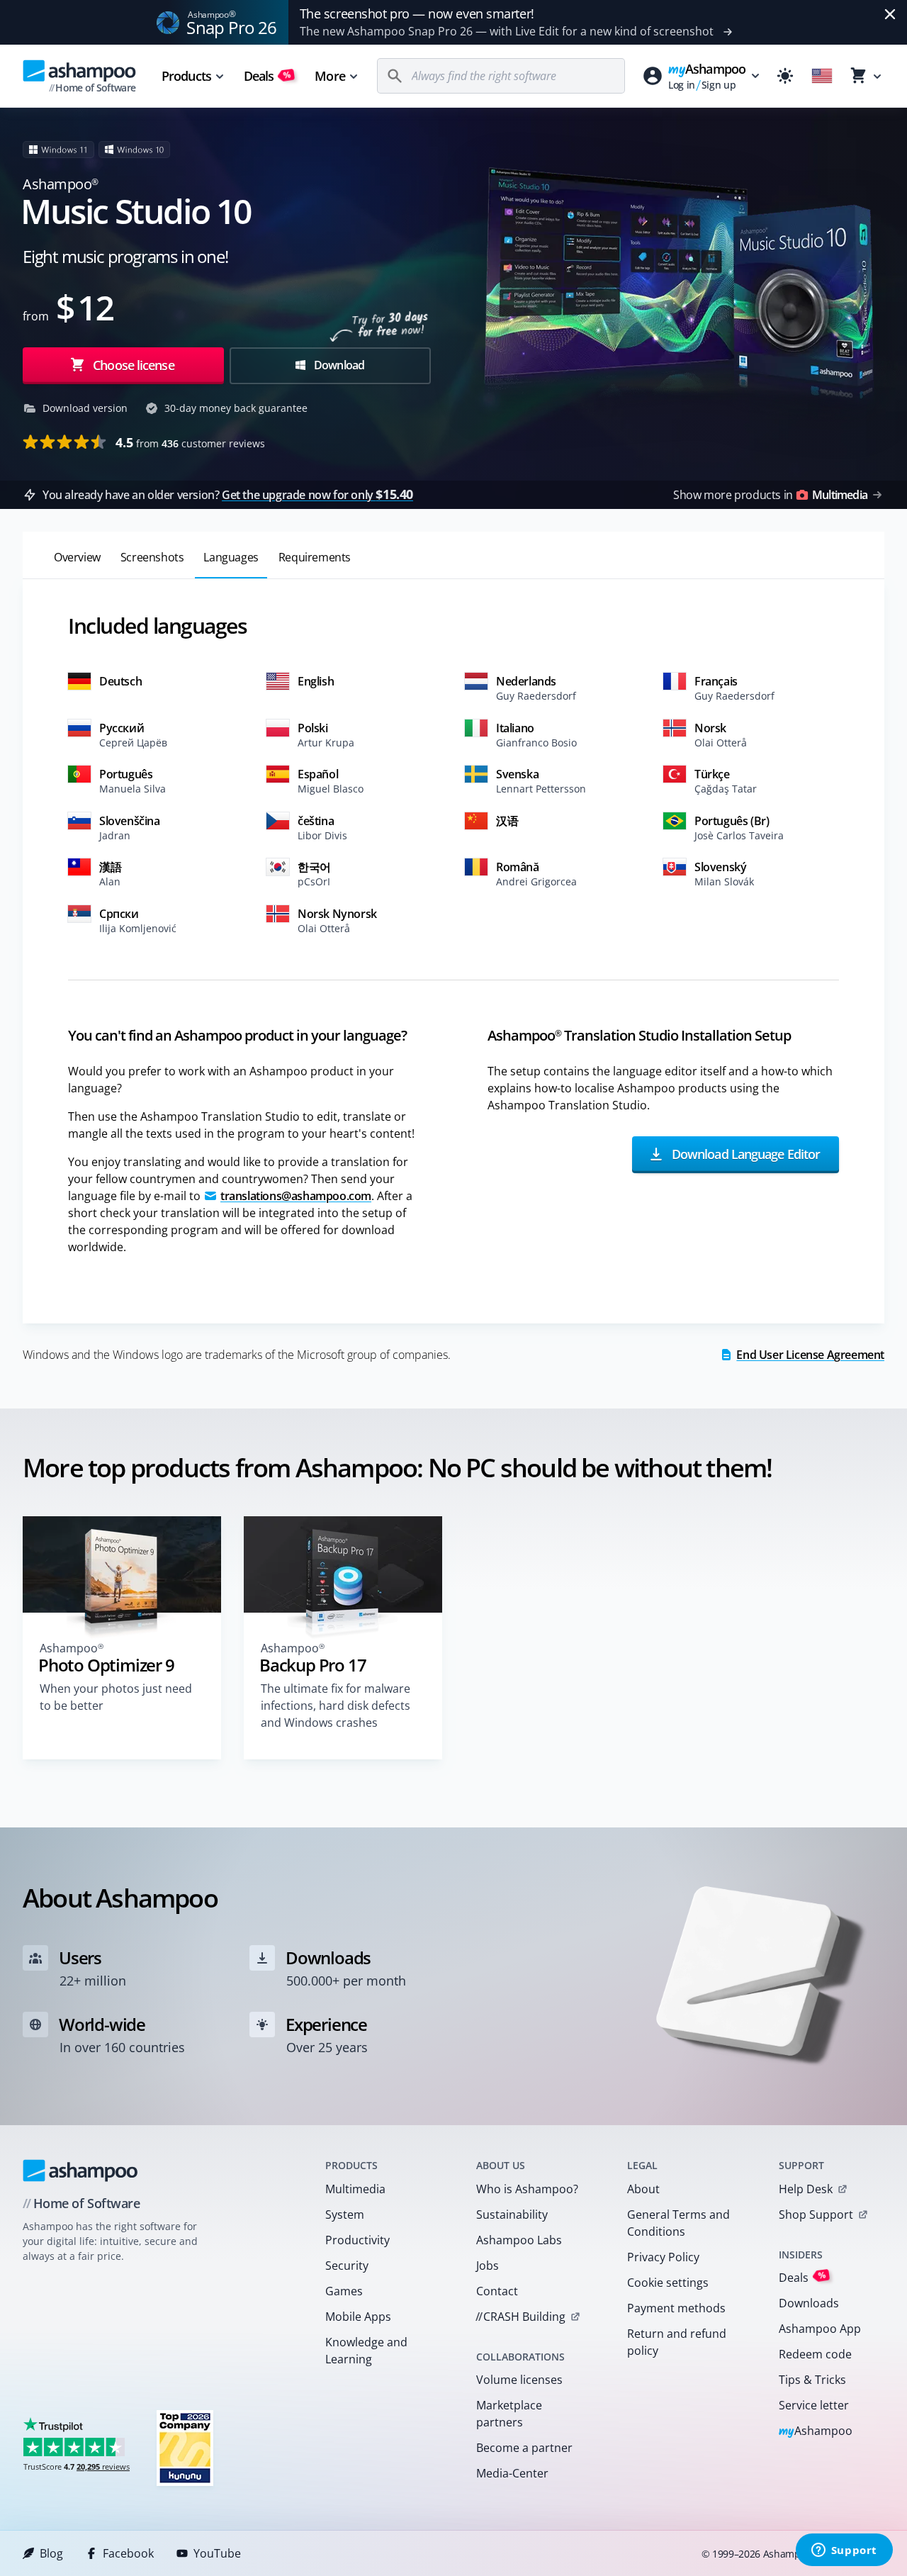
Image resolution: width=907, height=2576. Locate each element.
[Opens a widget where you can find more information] (844, 2551)
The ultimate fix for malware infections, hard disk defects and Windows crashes (336, 1706)
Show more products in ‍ (770, 495)
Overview (77, 557)
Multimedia (355, 2189)
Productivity (357, 2240)
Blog (51, 2553)
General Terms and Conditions (678, 2223)
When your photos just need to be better (116, 1697)
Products (186, 76)
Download (338, 365)
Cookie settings (668, 2283)
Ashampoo (816, 2432)
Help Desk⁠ (806, 2189)
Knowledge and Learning (366, 2351)
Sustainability (512, 2214)
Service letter (814, 2405)
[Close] (890, 14)
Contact (497, 2291)
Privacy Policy (663, 2257)
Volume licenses (519, 2380)
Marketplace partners (509, 2414)
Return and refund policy (677, 2342)
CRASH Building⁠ (520, 2317)
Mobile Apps (358, 2317)
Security (347, 2266)
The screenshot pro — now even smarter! (417, 13)
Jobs (488, 2266)
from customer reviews (190, 442)
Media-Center (512, 2473)
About (643, 2189)
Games (344, 2291)
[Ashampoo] (80, 2171)
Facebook (128, 2553)
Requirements (315, 557)
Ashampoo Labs (519, 2240)
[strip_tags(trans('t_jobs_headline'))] (185, 2447)
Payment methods (676, 2308)
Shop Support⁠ (816, 2214)
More (329, 76)
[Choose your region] (822, 76)
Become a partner (524, 2448)
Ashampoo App (820, 2329)
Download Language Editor (744, 1154)
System (345, 2214)
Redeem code (815, 2354)
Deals (267, 76)
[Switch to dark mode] (785, 76)
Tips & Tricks (812, 2380)
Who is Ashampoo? (527, 2189)
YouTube (217, 2553)
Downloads (809, 2303)
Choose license (132, 365)
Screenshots (152, 557)
